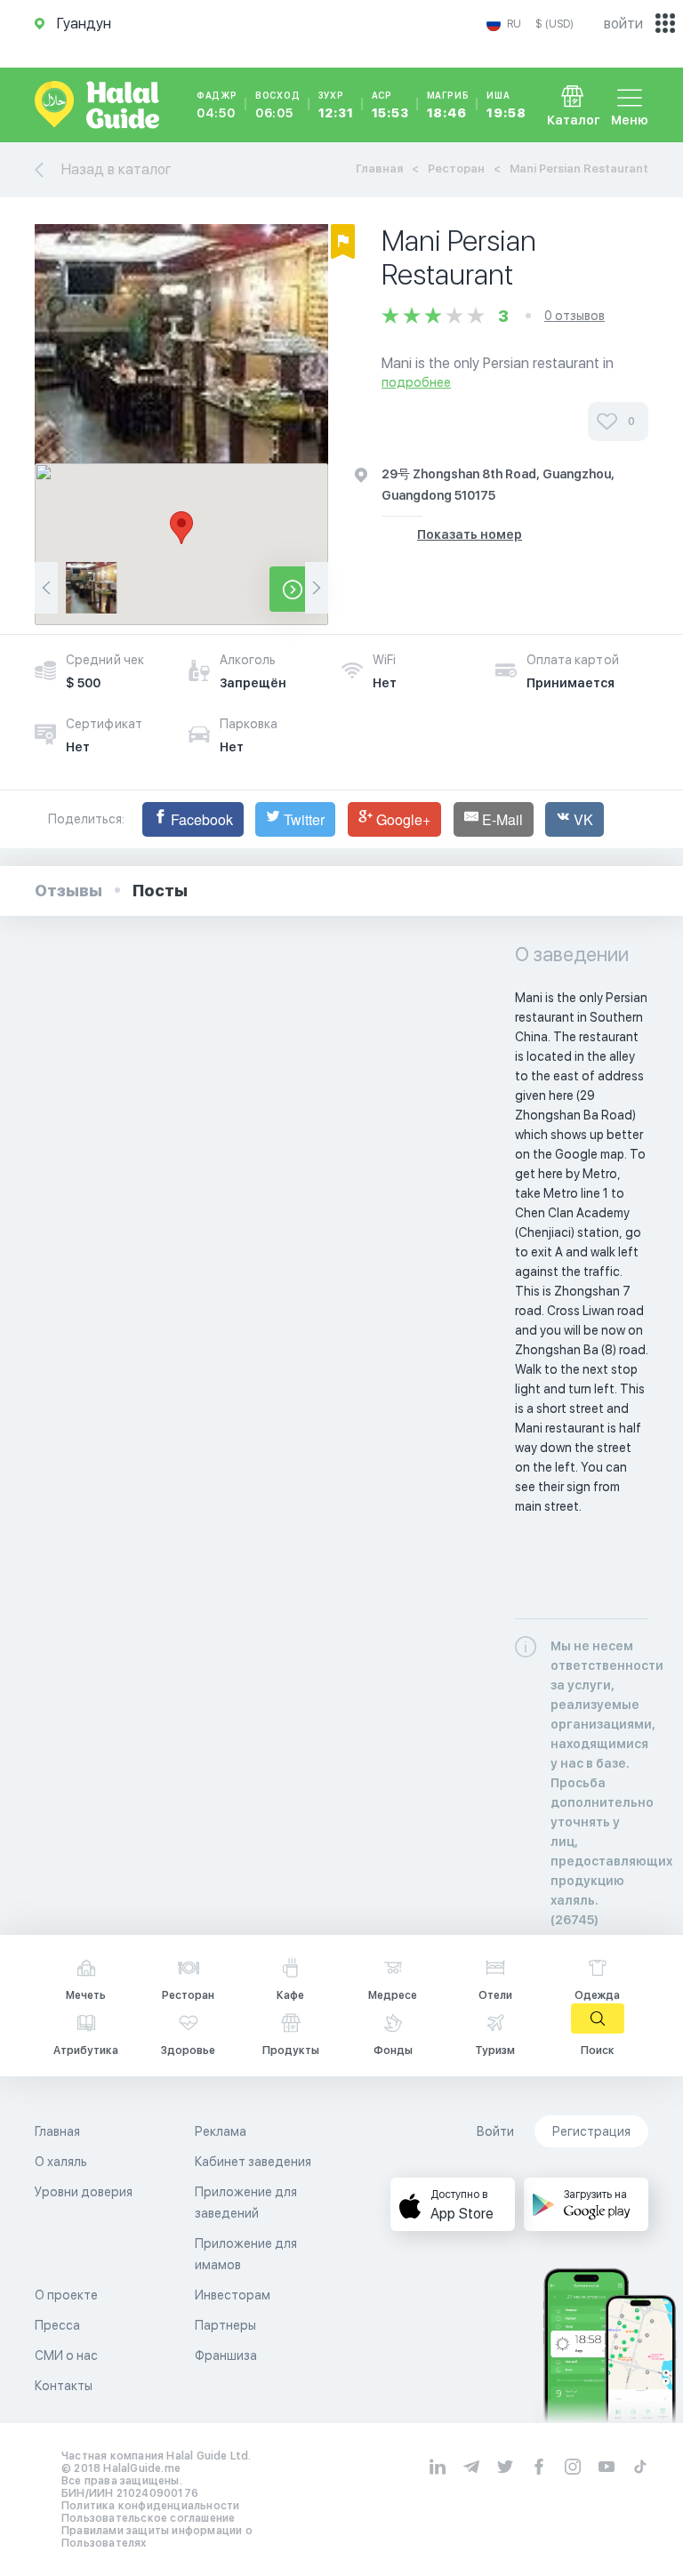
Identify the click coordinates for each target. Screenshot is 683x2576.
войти (623, 24)
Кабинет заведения (253, 2162)
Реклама (221, 2131)
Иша (506, 105)
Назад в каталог (117, 169)
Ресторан (456, 169)
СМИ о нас (66, 2355)
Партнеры (225, 2325)
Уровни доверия (84, 2192)
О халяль (61, 2162)
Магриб (448, 105)
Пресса (57, 2325)
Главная (379, 169)
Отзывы (68, 891)
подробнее (416, 382)
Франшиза (226, 2355)
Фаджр (217, 105)
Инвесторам (233, 2295)
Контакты (64, 2386)
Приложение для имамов (246, 2254)
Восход (278, 105)
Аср (390, 105)
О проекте (66, 2295)
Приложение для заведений (246, 2203)
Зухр (336, 105)
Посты (160, 891)
